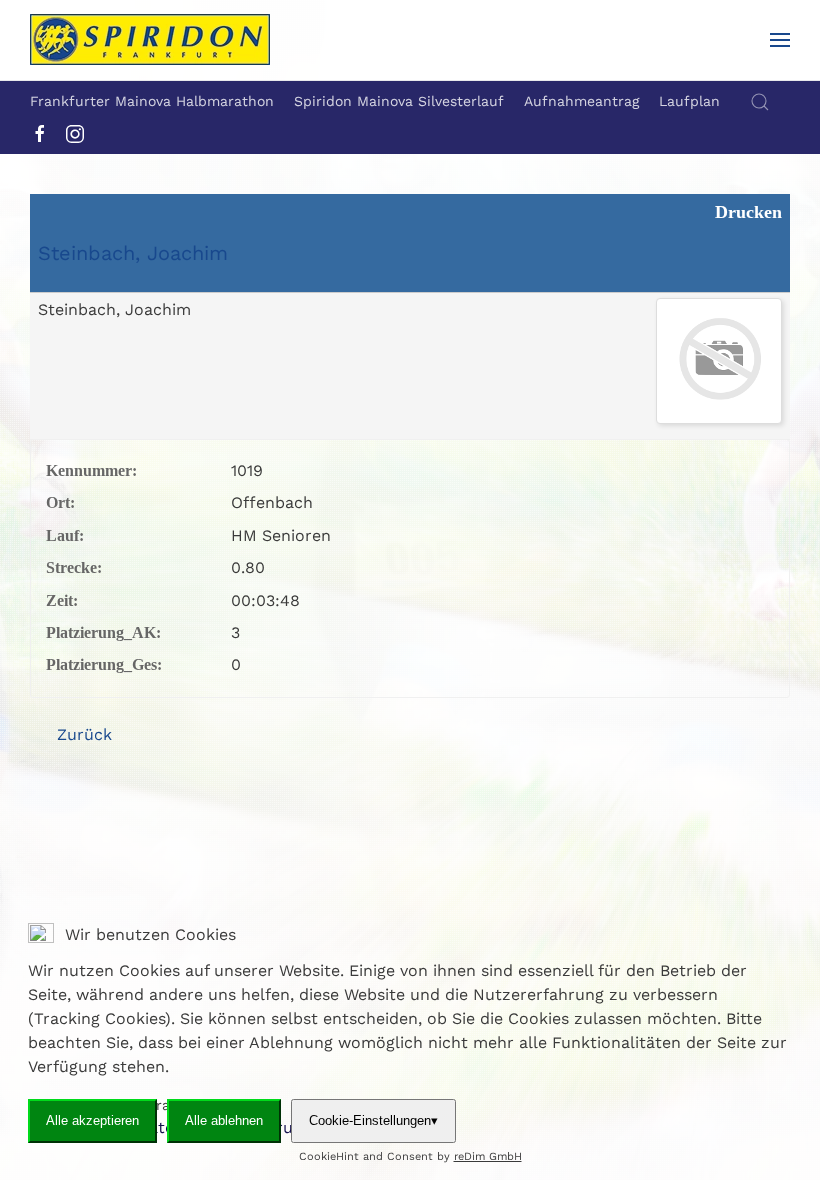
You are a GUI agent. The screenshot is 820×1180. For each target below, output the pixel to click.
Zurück (82, 734)
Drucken (746, 212)
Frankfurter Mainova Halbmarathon (152, 101)
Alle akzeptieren (92, 1120)
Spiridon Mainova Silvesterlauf (399, 101)
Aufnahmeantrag (581, 101)
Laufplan (689, 101)
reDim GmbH (488, 1156)
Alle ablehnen (224, 1120)
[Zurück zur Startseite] (150, 40)
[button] (780, 40)
